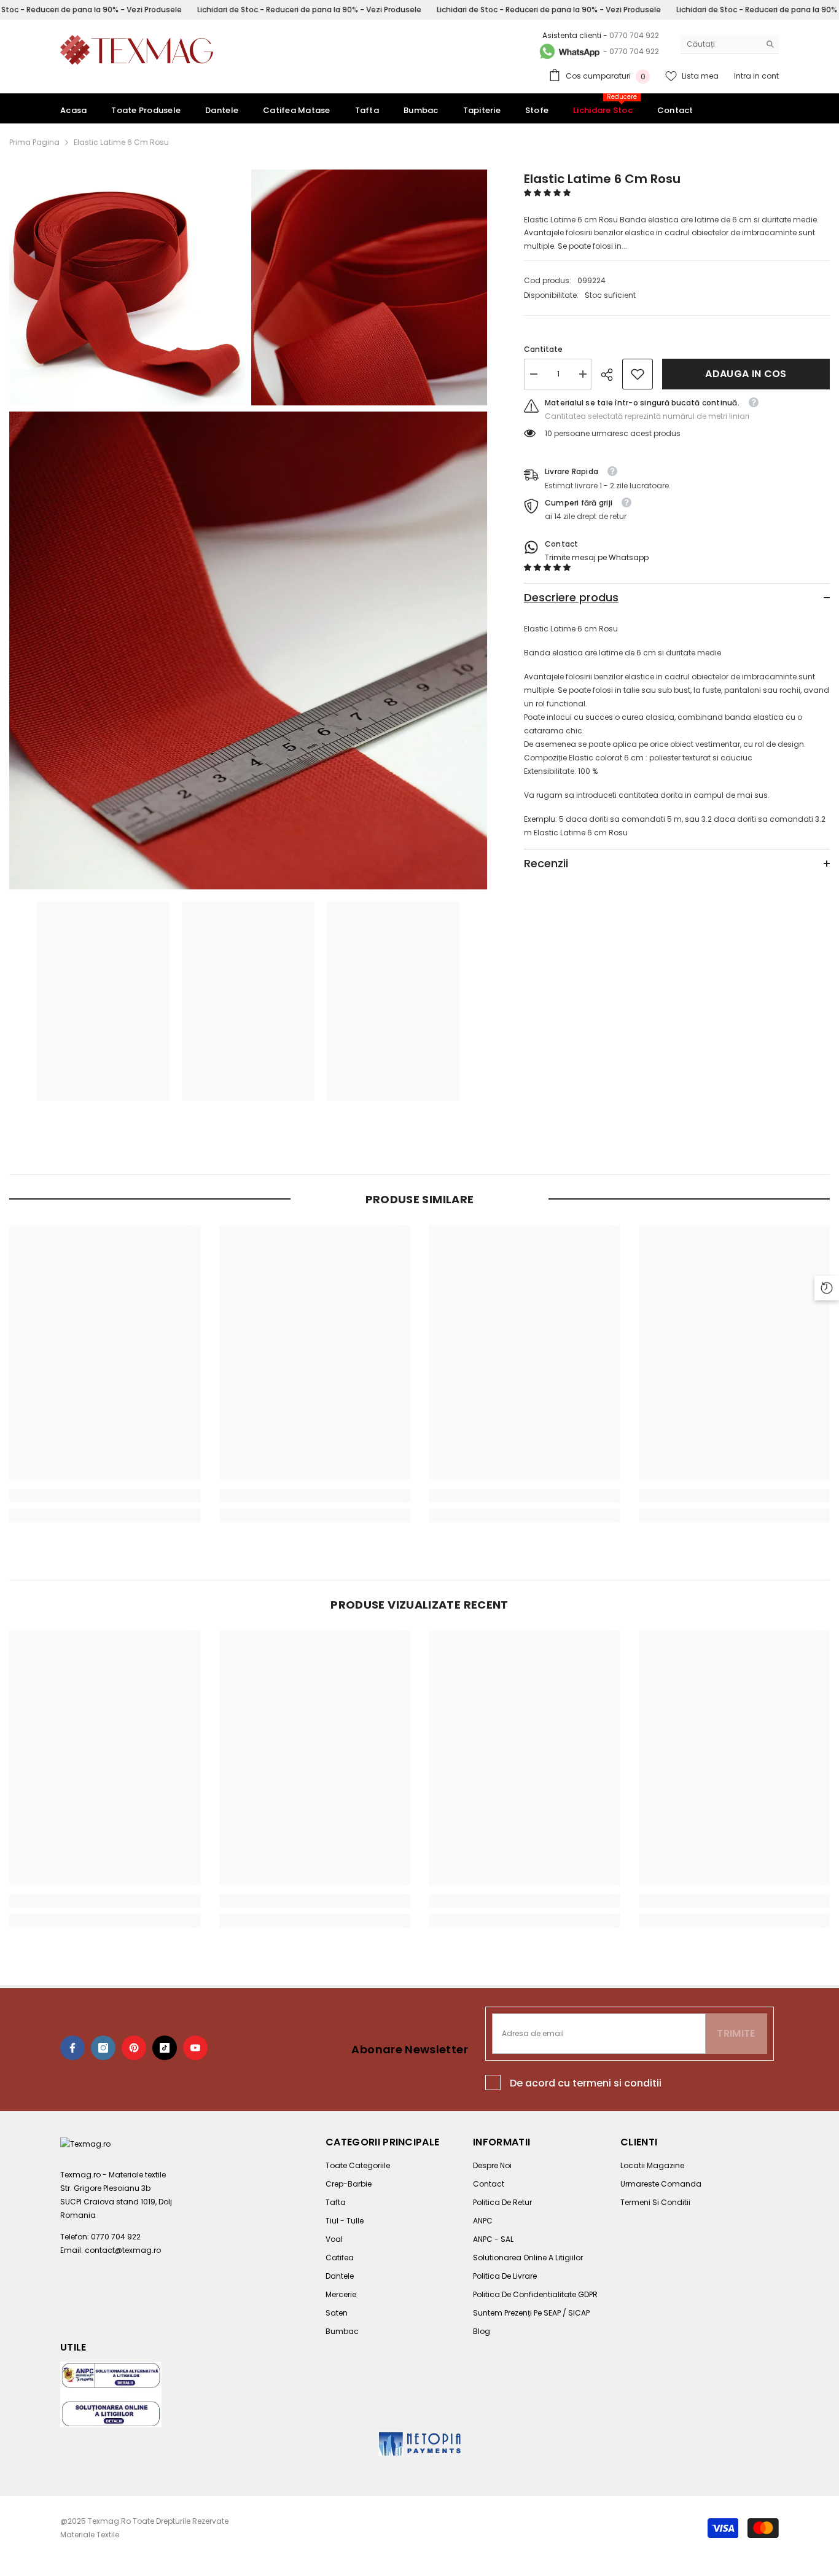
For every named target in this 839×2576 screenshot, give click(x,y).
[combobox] (720, 44)
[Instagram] (103, 2048)
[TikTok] (165, 2048)
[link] (638, 374)
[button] (548, 193)
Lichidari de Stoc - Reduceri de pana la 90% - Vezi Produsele (309, 10)
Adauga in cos (746, 374)
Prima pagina (34, 142)
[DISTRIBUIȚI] (611, 375)
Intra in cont (756, 76)
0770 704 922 (634, 35)
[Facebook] (72, 2048)
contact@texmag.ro (123, 2250)
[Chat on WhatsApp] (569, 52)
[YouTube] (195, 2048)
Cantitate (543, 349)
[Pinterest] (134, 2048)
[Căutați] (730, 45)
